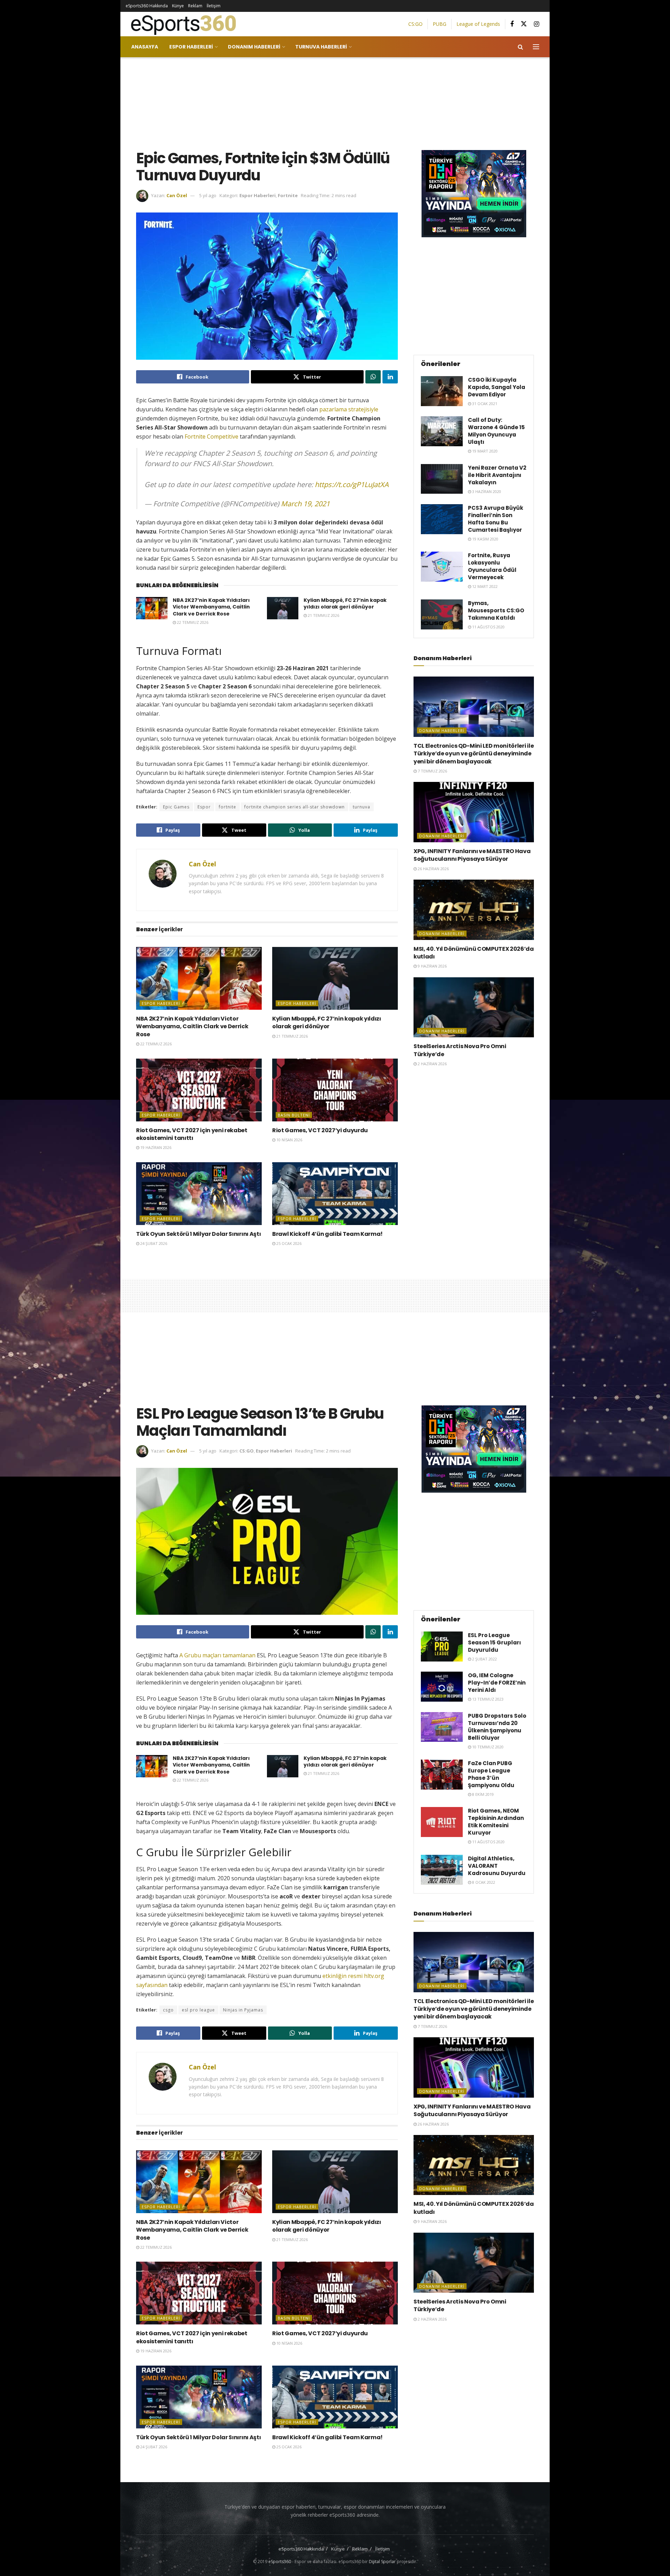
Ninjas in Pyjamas (243, 2010)
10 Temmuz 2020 (487, 1747)
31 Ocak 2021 (484, 404)
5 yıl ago (208, 195)
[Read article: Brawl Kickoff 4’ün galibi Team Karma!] (335, 1194)
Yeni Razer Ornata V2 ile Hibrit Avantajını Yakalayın (497, 475)
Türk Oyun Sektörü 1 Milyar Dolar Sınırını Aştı (198, 1234)
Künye (178, 6)
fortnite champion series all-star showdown (295, 807)
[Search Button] (520, 47)
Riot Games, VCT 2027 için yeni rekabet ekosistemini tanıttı (192, 1134)
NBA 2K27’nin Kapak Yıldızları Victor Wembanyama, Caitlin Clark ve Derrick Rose (211, 607)
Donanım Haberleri (254, 47)
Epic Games (176, 807)
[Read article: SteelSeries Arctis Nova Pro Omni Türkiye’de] (474, 1007)
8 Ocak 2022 (483, 1882)
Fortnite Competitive (211, 436)
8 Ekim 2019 (482, 1794)
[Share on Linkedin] (390, 377)
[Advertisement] (335, 103)
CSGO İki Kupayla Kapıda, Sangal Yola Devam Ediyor (497, 387)
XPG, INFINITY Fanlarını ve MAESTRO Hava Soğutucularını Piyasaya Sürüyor (472, 855)
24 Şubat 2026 (153, 1243)
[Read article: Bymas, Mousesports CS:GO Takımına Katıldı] (442, 614)
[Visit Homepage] (181, 24)
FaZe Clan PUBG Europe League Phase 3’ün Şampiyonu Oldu (491, 1774)
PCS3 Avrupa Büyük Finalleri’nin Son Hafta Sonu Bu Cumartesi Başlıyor (496, 519)
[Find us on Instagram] (537, 24)
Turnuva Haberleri (321, 47)
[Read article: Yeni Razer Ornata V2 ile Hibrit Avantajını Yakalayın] (442, 479)
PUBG (440, 24)
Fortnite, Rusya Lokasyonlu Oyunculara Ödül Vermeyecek (492, 566)
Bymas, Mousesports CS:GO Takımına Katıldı (496, 610)
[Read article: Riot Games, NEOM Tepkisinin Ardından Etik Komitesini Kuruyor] (442, 1822)
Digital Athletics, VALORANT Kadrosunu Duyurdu (497, 1866)
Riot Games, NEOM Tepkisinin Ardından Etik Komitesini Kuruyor (496, 1822)
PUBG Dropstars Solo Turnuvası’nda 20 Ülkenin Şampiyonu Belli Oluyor (497, 1727)
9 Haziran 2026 (432, 966)
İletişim (214, 6)
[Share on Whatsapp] (373, 377)
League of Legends (478, 24)
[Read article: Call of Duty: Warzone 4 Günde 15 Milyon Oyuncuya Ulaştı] (442, 431)
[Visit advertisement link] (474, 194)
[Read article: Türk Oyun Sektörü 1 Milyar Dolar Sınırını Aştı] (199, 1194)
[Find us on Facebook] (512, 24)
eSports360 (280, 2562)
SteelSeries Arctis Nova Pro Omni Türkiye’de (460, 1050)
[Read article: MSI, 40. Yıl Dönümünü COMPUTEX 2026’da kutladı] (474, 910)
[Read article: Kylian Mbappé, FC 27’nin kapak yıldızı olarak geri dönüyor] (283, 608)
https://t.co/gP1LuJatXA (352, 484)
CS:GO (415, 24)
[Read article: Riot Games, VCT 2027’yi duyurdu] (335, 1090)
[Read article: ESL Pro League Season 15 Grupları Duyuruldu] (442, 1647)
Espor (204, 807)
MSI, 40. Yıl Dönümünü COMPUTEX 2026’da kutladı (474, 953)
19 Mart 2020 (484, 451)
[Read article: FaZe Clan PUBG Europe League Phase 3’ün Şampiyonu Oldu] (442, 1775)
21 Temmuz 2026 (323, 615)
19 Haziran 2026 (155, 1147)
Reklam (195, 6)
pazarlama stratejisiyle (349, 409)
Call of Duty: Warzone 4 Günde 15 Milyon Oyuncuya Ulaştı (496, 431)
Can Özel (177, 195)
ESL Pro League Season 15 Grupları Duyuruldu (494, 1642)
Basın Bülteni (294, 1115)
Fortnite (288, 195)
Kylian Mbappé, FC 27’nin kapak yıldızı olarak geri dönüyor (345, 604)
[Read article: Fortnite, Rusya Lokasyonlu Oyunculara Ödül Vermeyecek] (442, 567)
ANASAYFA (145, 47)
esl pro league (198, 2010)
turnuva (362, 807)
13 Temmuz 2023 (487, 1699)
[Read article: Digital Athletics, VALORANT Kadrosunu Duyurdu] (442, 1870)
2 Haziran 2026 (432, 1064)
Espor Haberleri (191, 47)
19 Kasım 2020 (485, 539)
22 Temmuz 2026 (192, 622)
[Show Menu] (536, 47)
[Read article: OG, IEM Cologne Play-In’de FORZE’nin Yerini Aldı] (442, 1687)
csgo (168, 2010)
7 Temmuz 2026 (432, 771)
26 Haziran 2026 (433, 869)
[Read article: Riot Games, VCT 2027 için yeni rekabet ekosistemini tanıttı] (199, 1090)
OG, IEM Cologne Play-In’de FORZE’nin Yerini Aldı (497, 1683)
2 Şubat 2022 (484, 1659)
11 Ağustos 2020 (488, 627)
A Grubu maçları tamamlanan (217, 1655)
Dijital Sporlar (382, 2562)
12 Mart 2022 (484, 586)
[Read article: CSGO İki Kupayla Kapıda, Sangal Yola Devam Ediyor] (442, 391)
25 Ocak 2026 (288, 1243)
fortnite (228, 807)
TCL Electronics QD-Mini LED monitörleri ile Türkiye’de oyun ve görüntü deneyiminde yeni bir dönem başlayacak (474, 754)
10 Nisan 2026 (289, 1140)
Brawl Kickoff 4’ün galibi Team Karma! (327, 1234)
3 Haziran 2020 (486, 491)
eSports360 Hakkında (147, 6)
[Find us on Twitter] (524, 24)
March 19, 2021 (305, 504)
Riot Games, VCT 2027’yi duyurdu (320, 1130)
